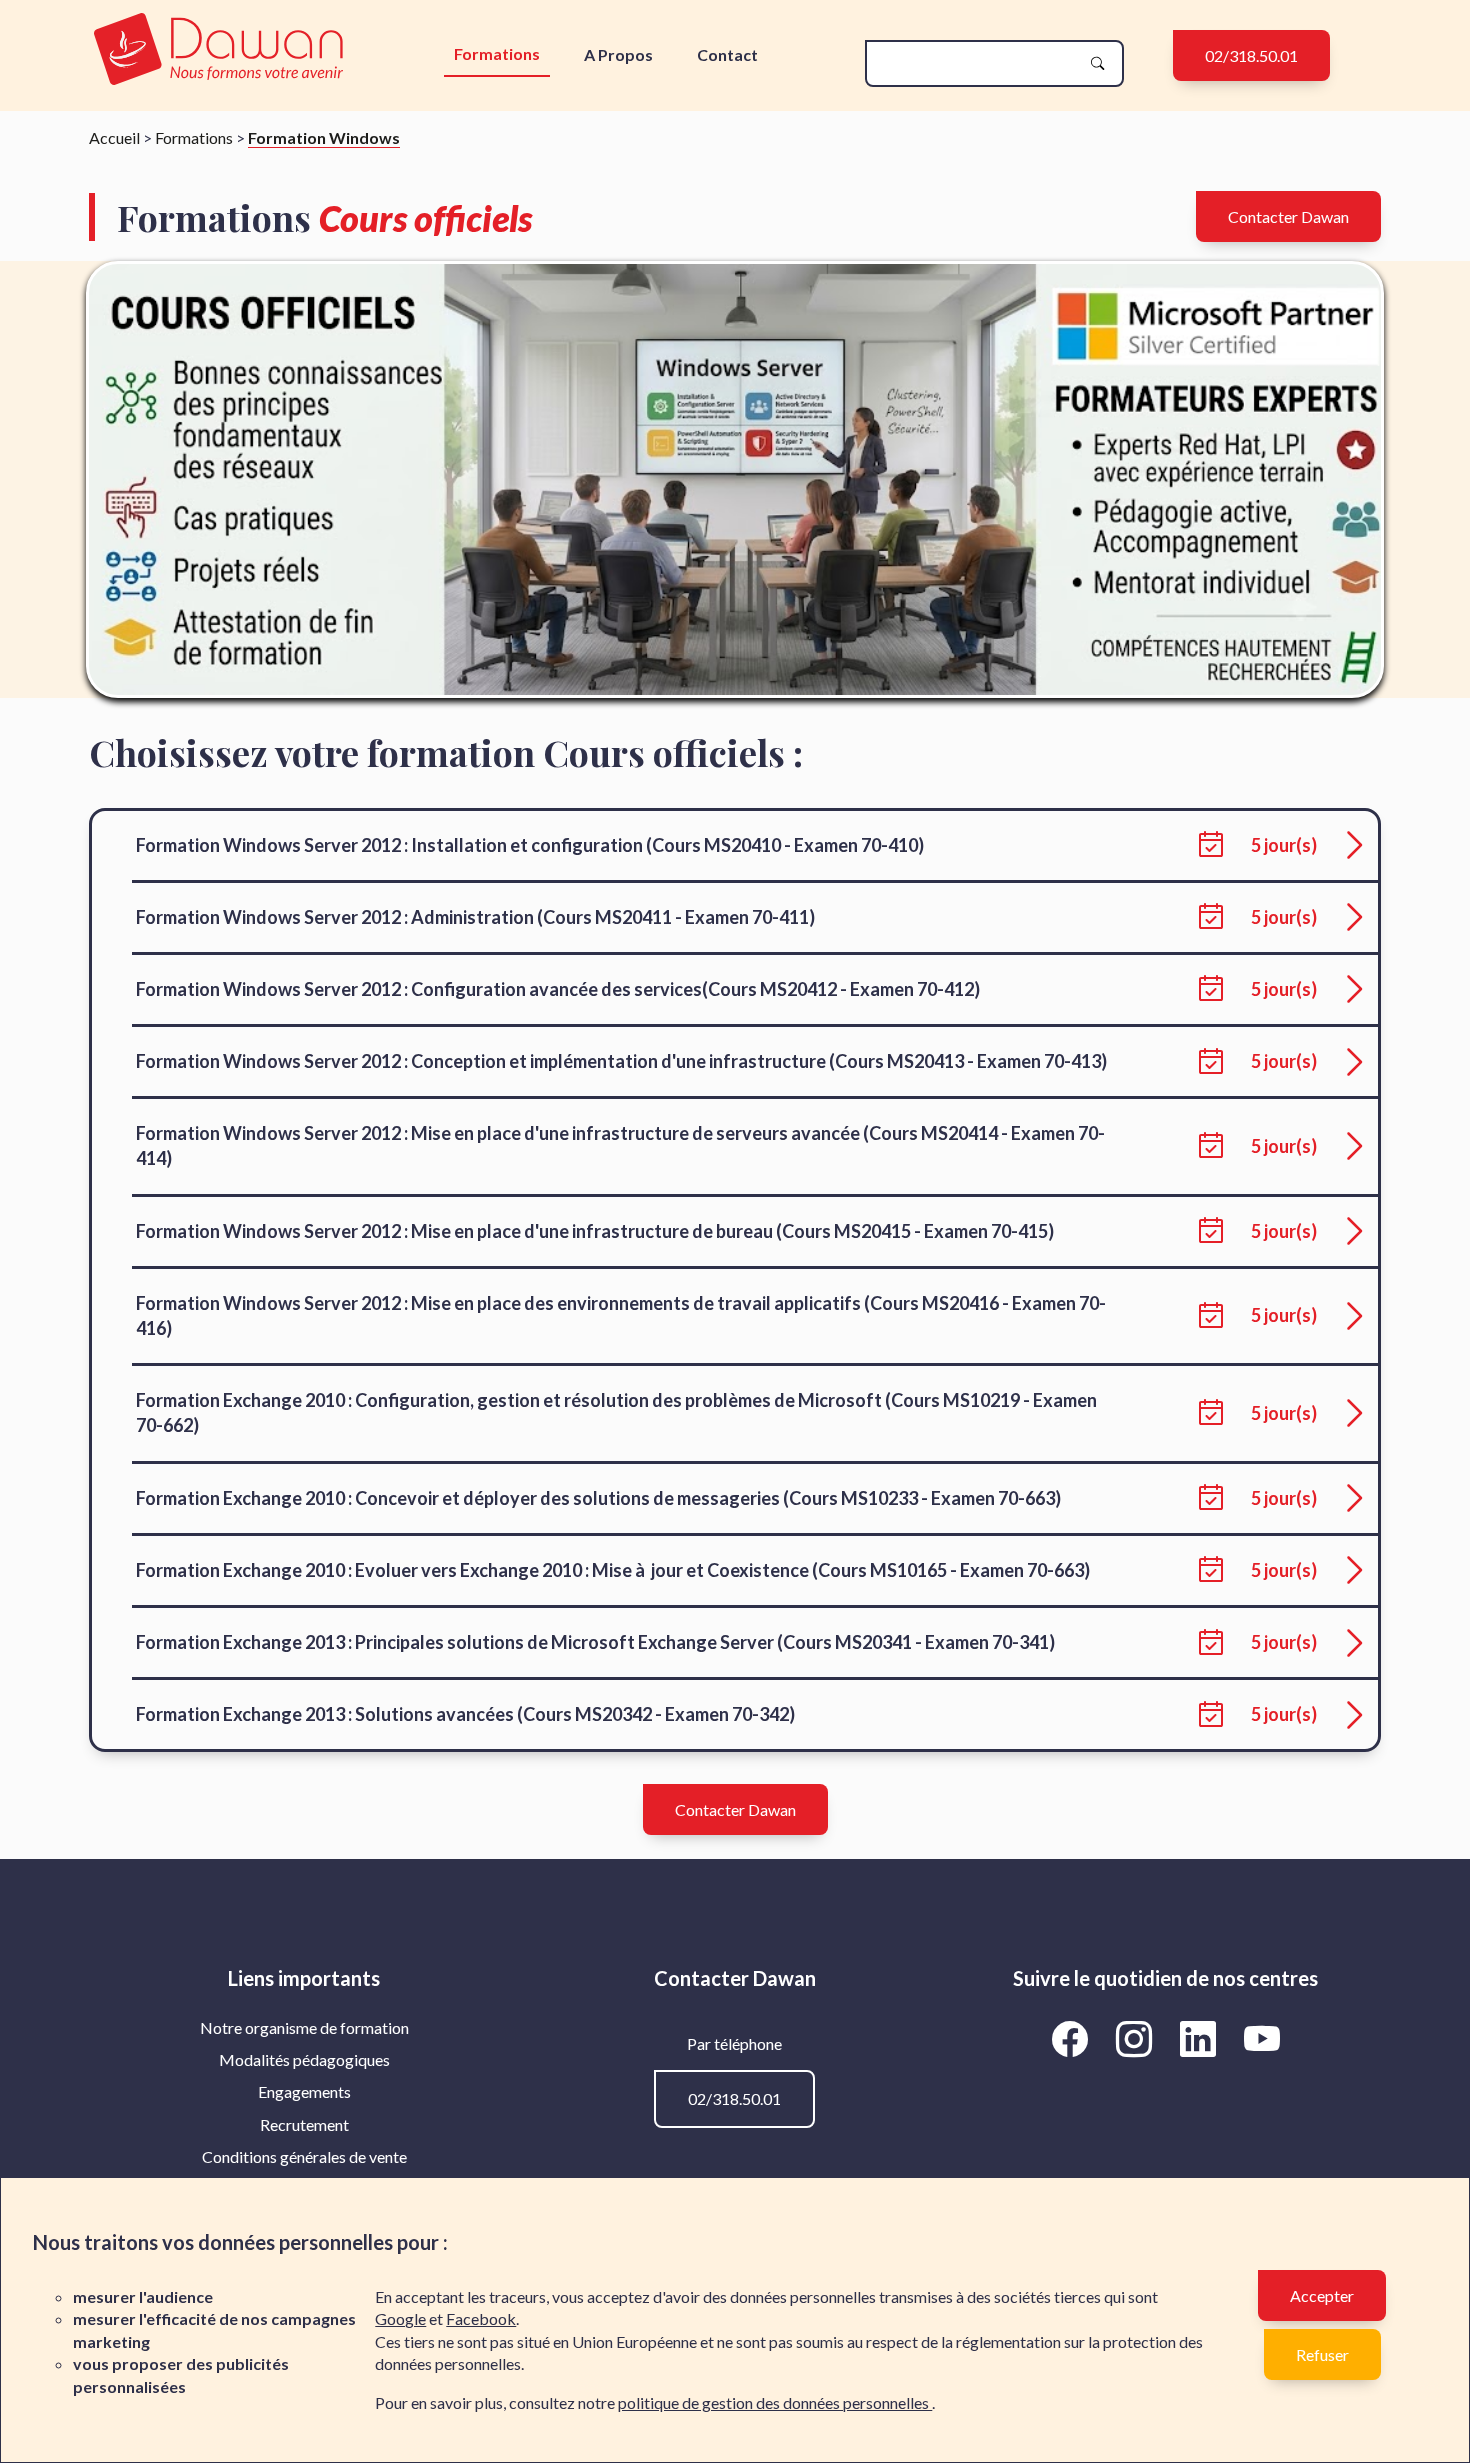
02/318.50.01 (1251, 55)
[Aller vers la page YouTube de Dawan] (1261, 2039)
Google (400, 2318)
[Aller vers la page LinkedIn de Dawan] (1201, 2039)
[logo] (218, 50)
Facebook (481, 2318)
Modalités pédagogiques (304, 2059)
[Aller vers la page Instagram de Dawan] (1137, 2039)
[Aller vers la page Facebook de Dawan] (1073, 2039)
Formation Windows (324, 137)
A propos (618, 54)
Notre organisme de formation (304, 2027)
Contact (727, 54)
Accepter (1322, 2295)
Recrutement (304, 2124)
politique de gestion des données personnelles (775, 2402)
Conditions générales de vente (304, 2156)
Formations (497, 53)
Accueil (114, 137)
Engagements (304, 2091)
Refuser (1322, 2354)
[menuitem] (304, 2028)
